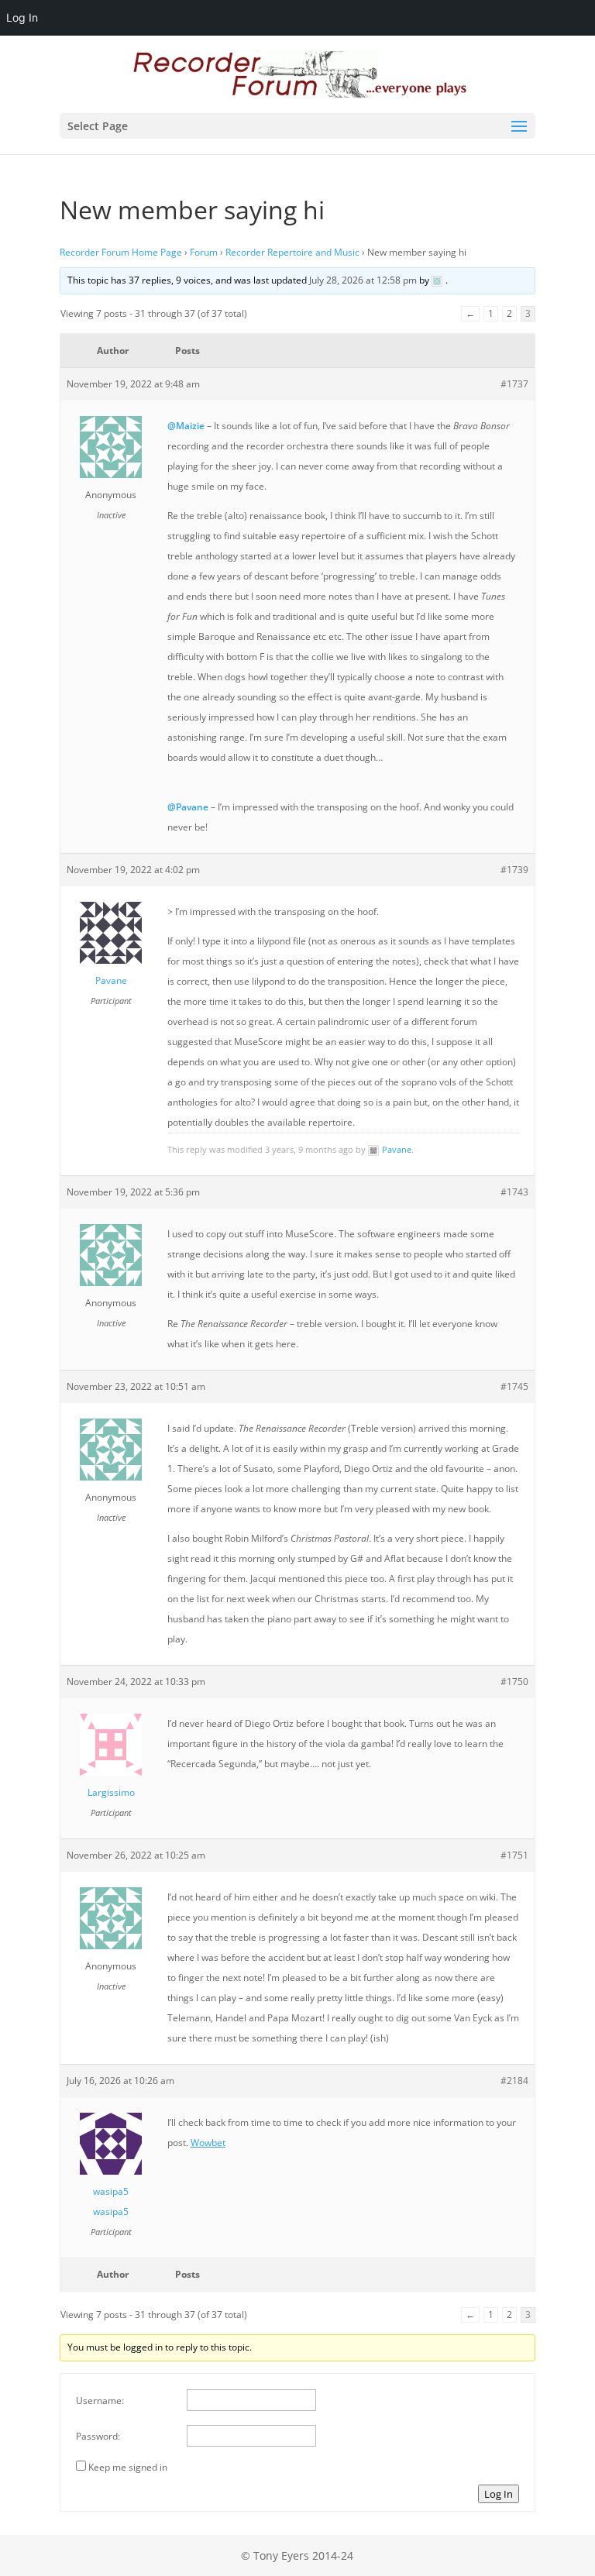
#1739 (514, 870)
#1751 (514, 1855)
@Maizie (186, 426)
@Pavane (188, 807)
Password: (98, 2436)
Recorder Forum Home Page (121, 252)
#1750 (514, 1682)
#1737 (514, 384)
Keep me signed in (128, 2467)
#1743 (514, 1192)
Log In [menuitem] (22, 17)
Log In (499, 2494)
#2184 (514, 2081)
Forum (204, 252)
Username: (100, 2401)
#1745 (514, 1386)
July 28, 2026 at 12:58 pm (363, 280)
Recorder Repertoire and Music (292, 252)
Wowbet (208, 2143)
